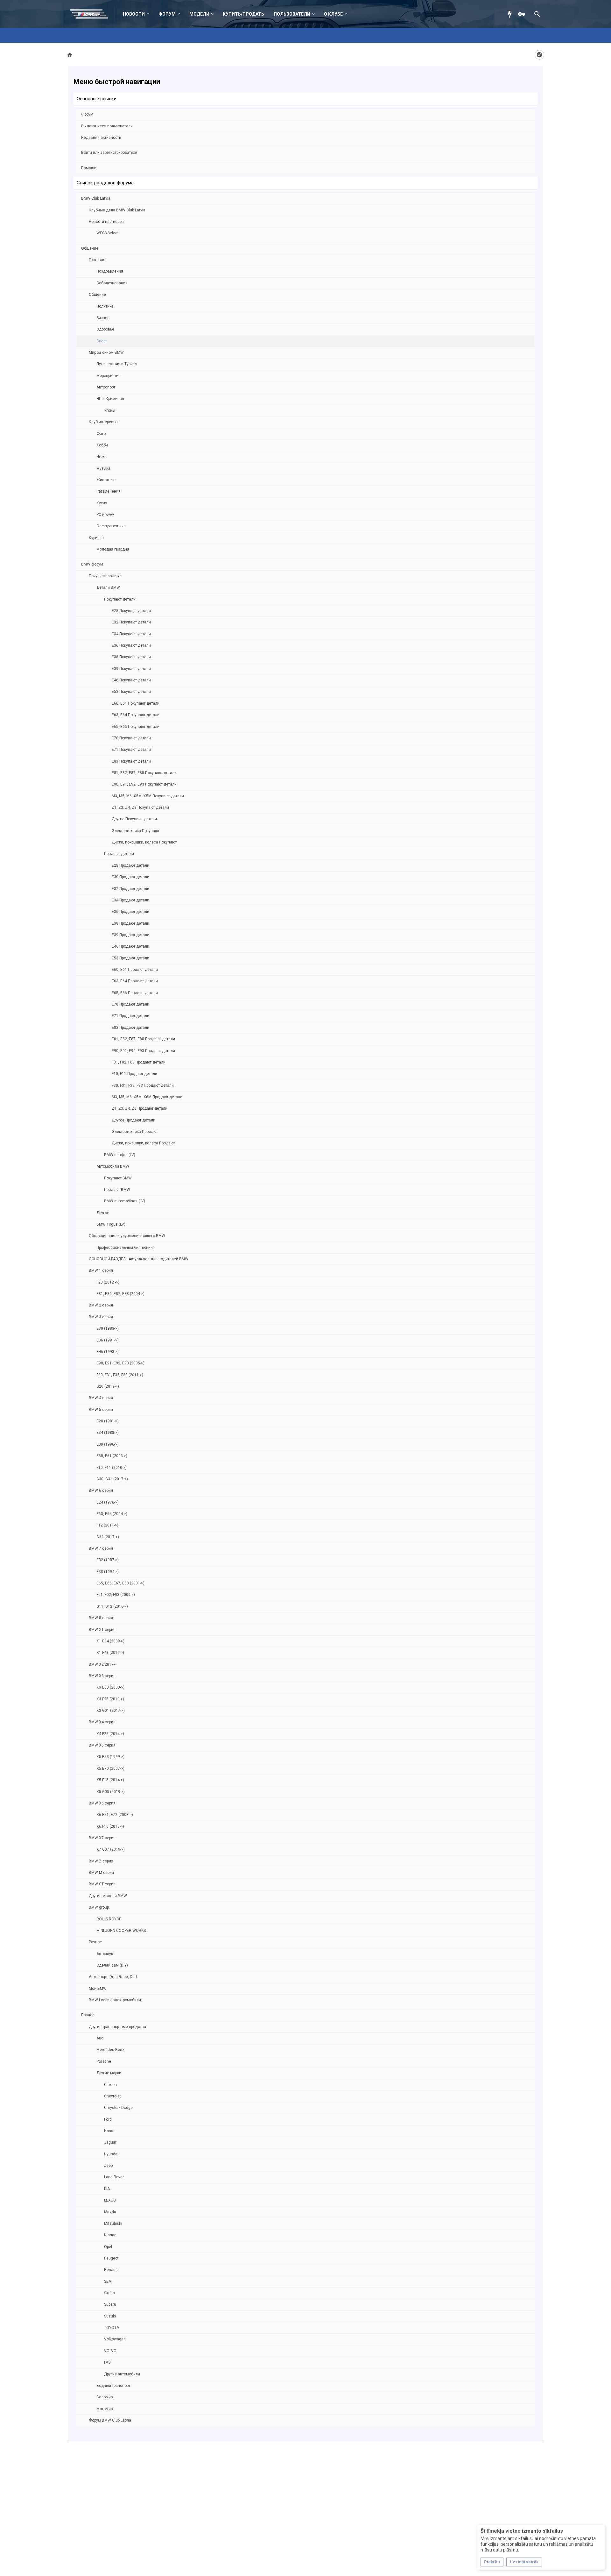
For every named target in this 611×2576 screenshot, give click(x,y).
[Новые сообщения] (511, 14)
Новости (134, 14)
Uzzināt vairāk (524, 2562)
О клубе (333, 14)
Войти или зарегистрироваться (109, 153)
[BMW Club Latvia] (92, 14)
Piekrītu (492, 2562)
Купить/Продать (243, 14)
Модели (199, 14)
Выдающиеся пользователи (107, 126)
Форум (167, 14)
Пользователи (292, 14)
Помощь (89, 168)
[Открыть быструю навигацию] (539, 55)
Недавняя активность (101, 138)
